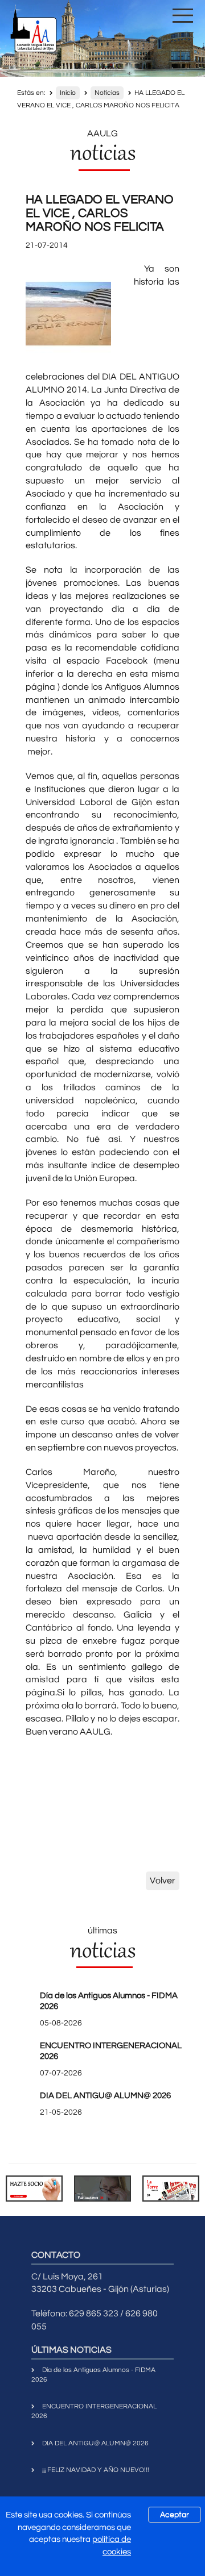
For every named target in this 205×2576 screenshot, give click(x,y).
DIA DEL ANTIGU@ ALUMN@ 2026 (105, 2096)
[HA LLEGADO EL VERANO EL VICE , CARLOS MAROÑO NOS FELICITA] (68, 314)
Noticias (107, 93)
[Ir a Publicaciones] (102, 2188)
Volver (163, 1881)
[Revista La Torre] (171, 2188)
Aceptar (175, 2515)
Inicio (68, 93)
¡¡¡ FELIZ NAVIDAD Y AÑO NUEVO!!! (96, 2470)
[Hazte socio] (34, 2188)
